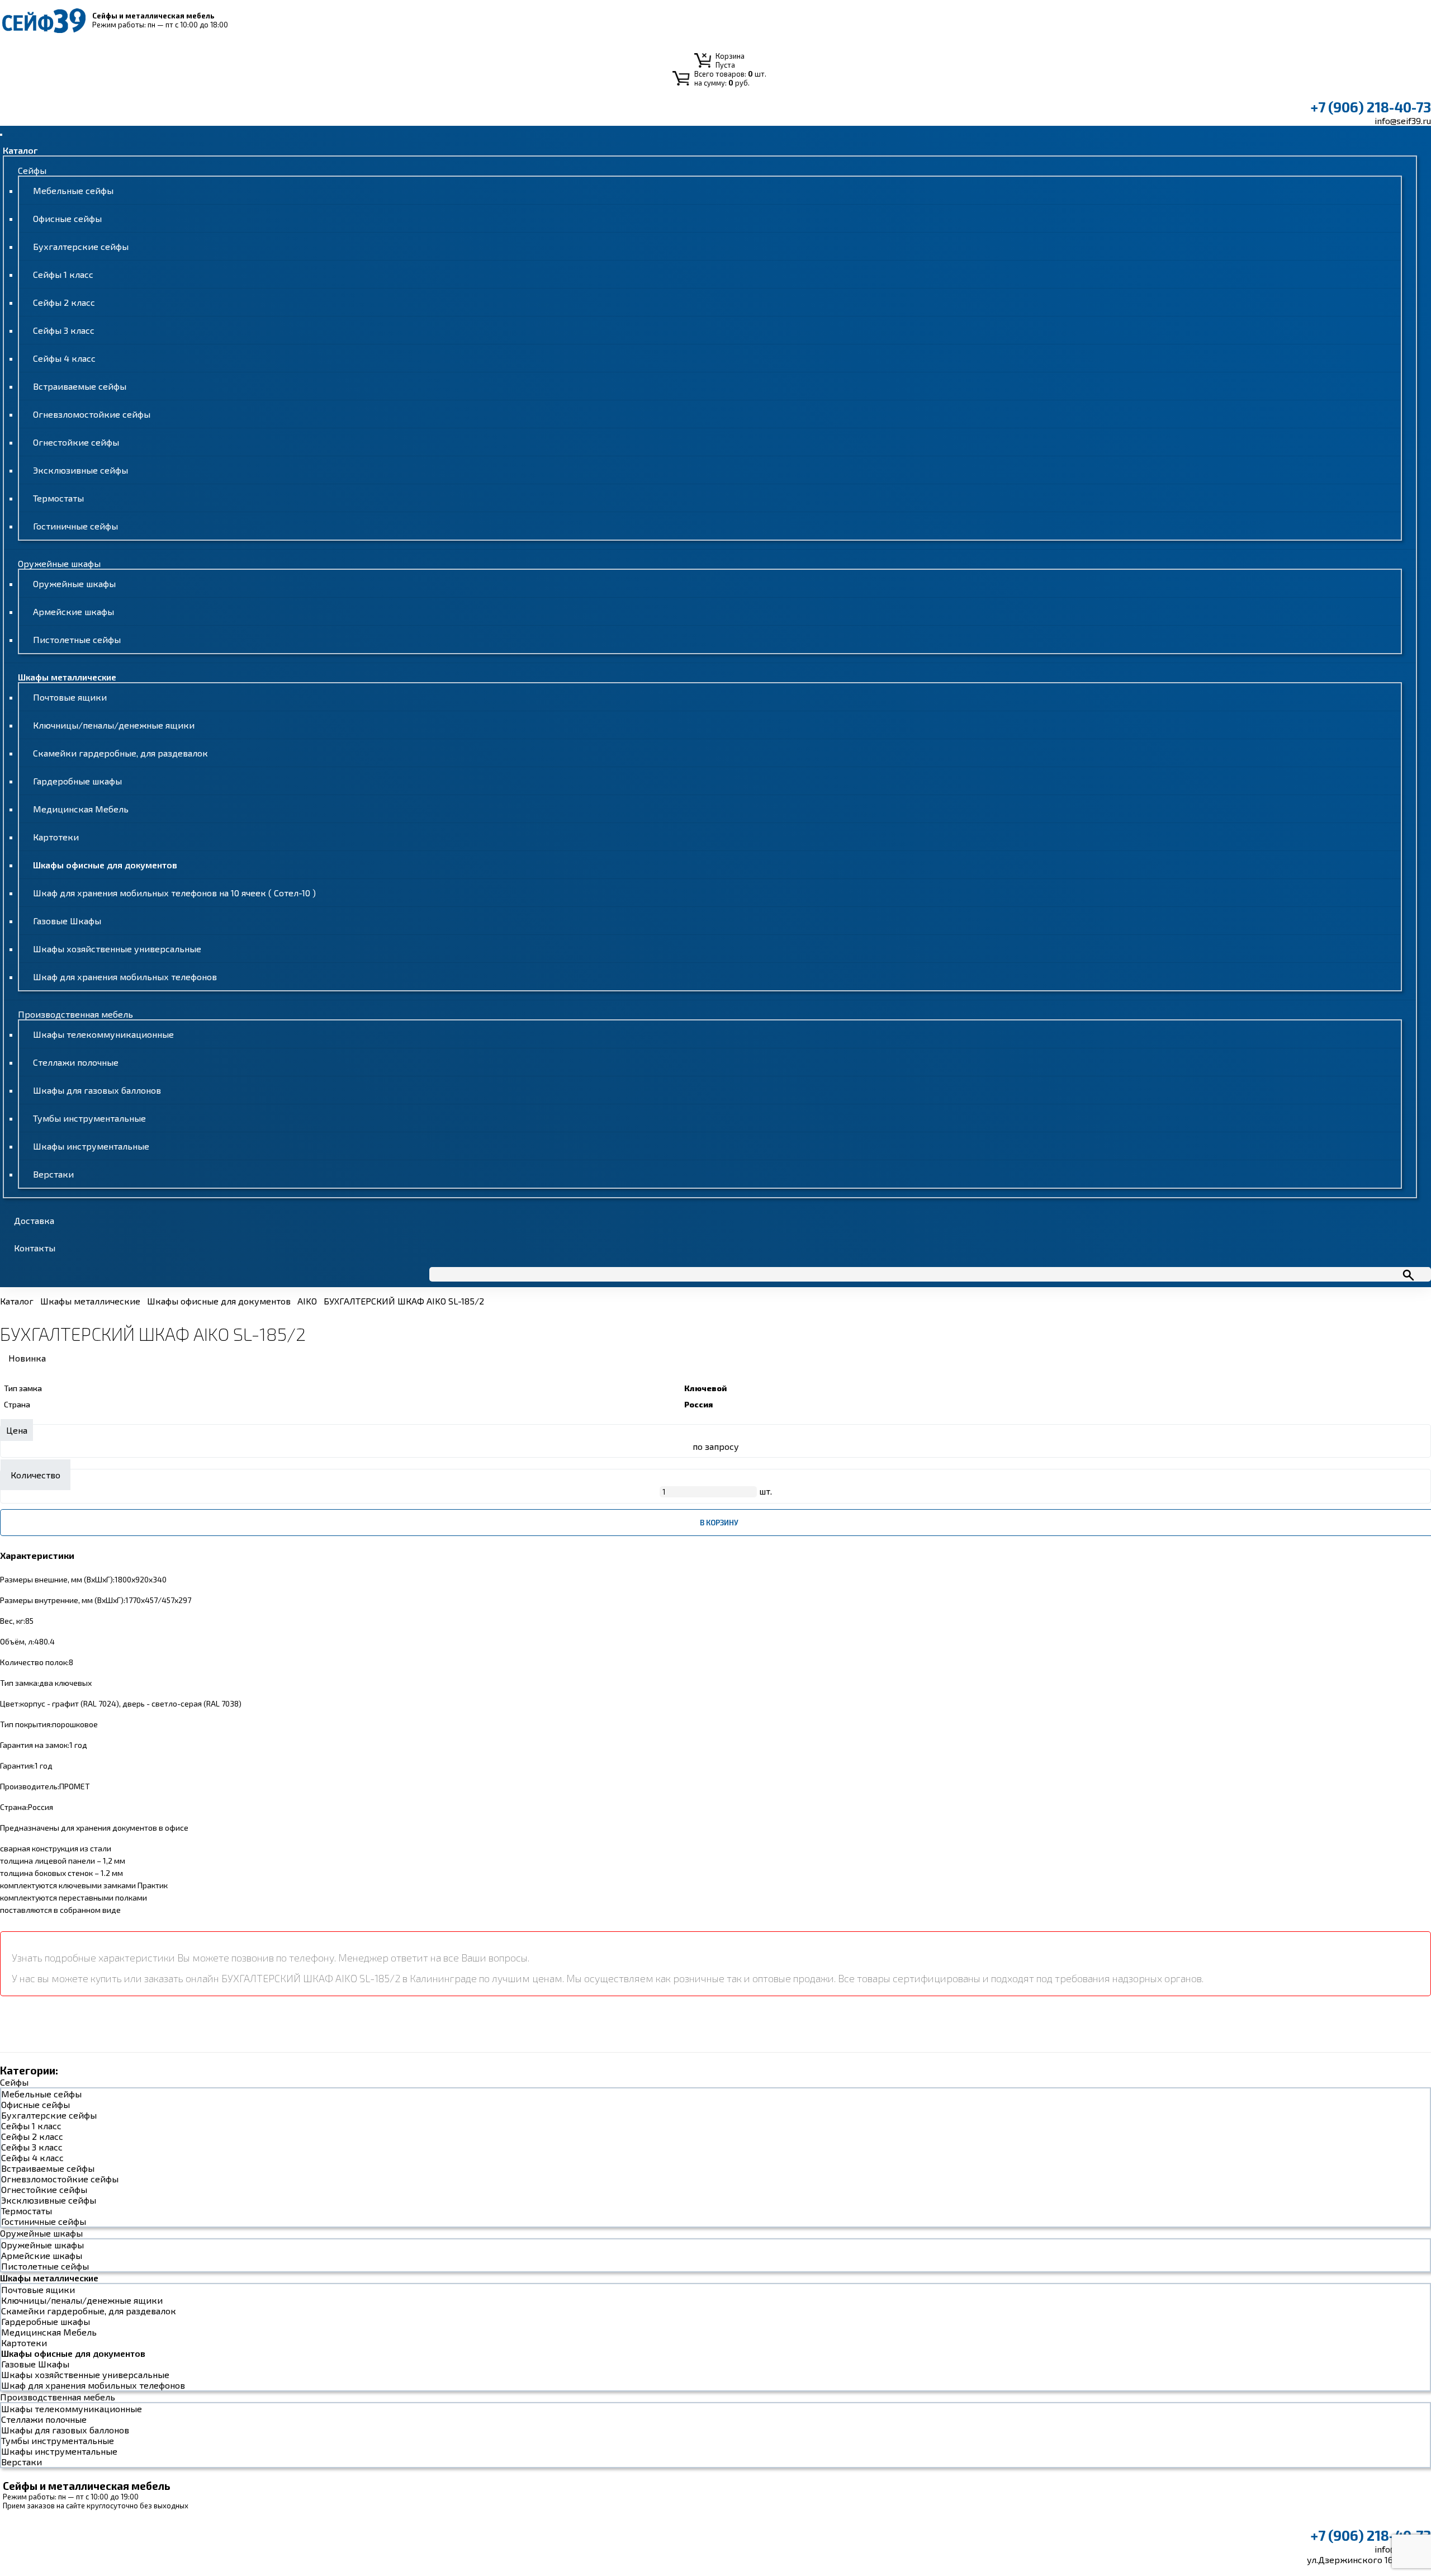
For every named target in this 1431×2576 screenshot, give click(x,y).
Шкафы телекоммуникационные (103, 1034)
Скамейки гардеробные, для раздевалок (120, 753)
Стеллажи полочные (76, 1062)
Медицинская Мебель (81, 809)
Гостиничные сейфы (75, 526)
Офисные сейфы (67, 218)
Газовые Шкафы (67, 921)
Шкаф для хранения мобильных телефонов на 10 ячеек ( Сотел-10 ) (174, 893)
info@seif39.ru (1403, 120)
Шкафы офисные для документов (105, 865)
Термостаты (58, 498)
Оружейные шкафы (59, 563)
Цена (17, 1430)
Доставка (34, 1220)
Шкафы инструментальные (91, 1146)
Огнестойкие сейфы (76, 442)
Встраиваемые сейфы (80, 386)
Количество (35, 1475)
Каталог (20, 150)
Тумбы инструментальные (89, 1118)
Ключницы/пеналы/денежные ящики (114, 725)
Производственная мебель (75, 1014)
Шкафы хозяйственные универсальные (117, 949)
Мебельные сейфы (73, 190)
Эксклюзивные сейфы (80, 470)
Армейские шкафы (74, 611)
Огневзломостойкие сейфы (92, 414)
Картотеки (56, 837)
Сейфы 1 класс (63, 274)
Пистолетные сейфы (77, 639)
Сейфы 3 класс (64, 330)
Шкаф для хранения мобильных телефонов (125, 977)
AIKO (307, 1301)
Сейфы (32, 170)
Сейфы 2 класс (64, 302)
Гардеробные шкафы (77, 781)
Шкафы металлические (67, 677)
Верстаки (53, 1174)
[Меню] (1, 135)
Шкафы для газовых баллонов (97, 1090)
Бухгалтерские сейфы (81, 246)
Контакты (35, 1248)
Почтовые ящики (70, 697)
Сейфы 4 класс (64, 358)
